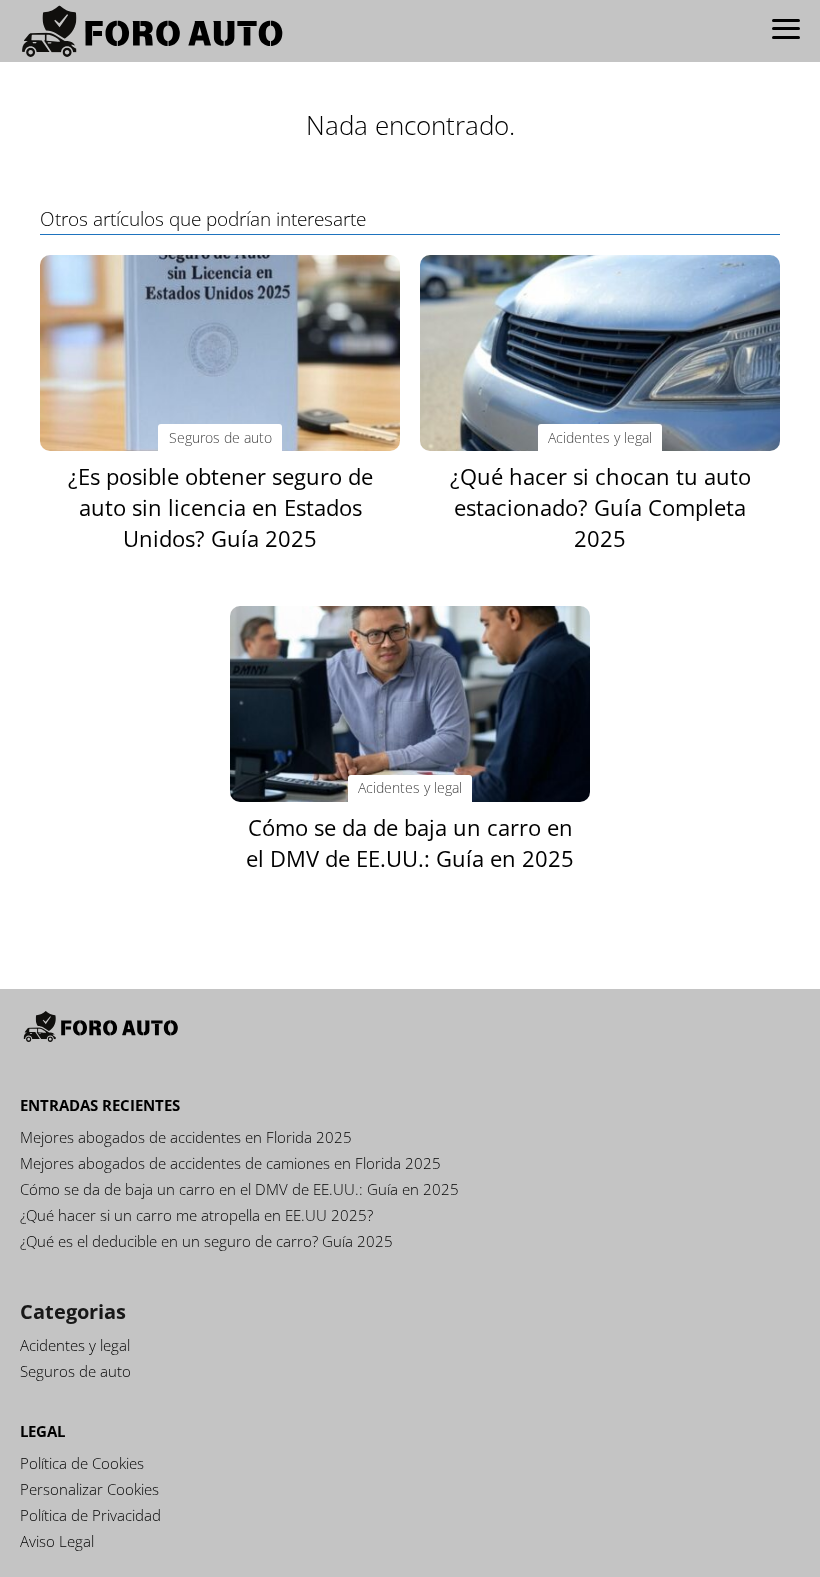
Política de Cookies (82, 1463)
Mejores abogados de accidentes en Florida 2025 (186, 1137)
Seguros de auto (75, 1371)
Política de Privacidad (90, 1515)
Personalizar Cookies (89, 1489)
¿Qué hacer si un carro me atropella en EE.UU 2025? (196, 1215)
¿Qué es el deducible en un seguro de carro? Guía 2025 (206, 1241)
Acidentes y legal (75, 1345)
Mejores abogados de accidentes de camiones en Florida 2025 (230, 1163)
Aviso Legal (57, 1541)
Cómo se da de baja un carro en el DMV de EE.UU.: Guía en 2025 (239, 1189)
